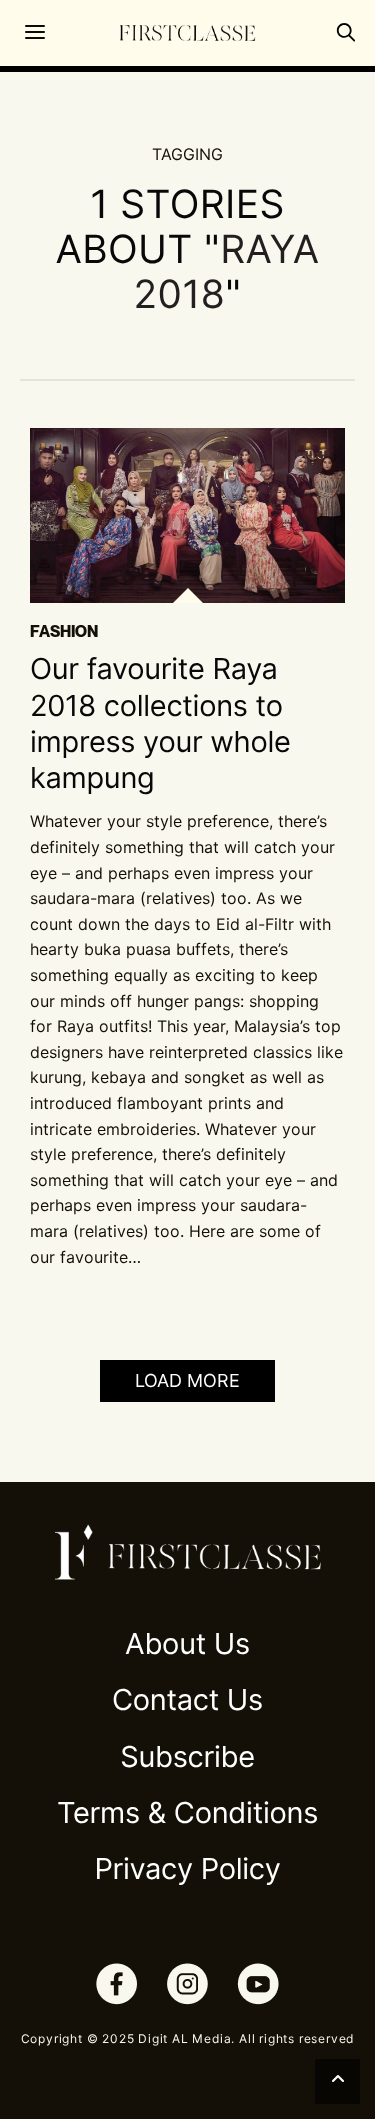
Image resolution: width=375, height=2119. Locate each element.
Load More (187, 1380)
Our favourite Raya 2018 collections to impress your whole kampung (160, 724)
